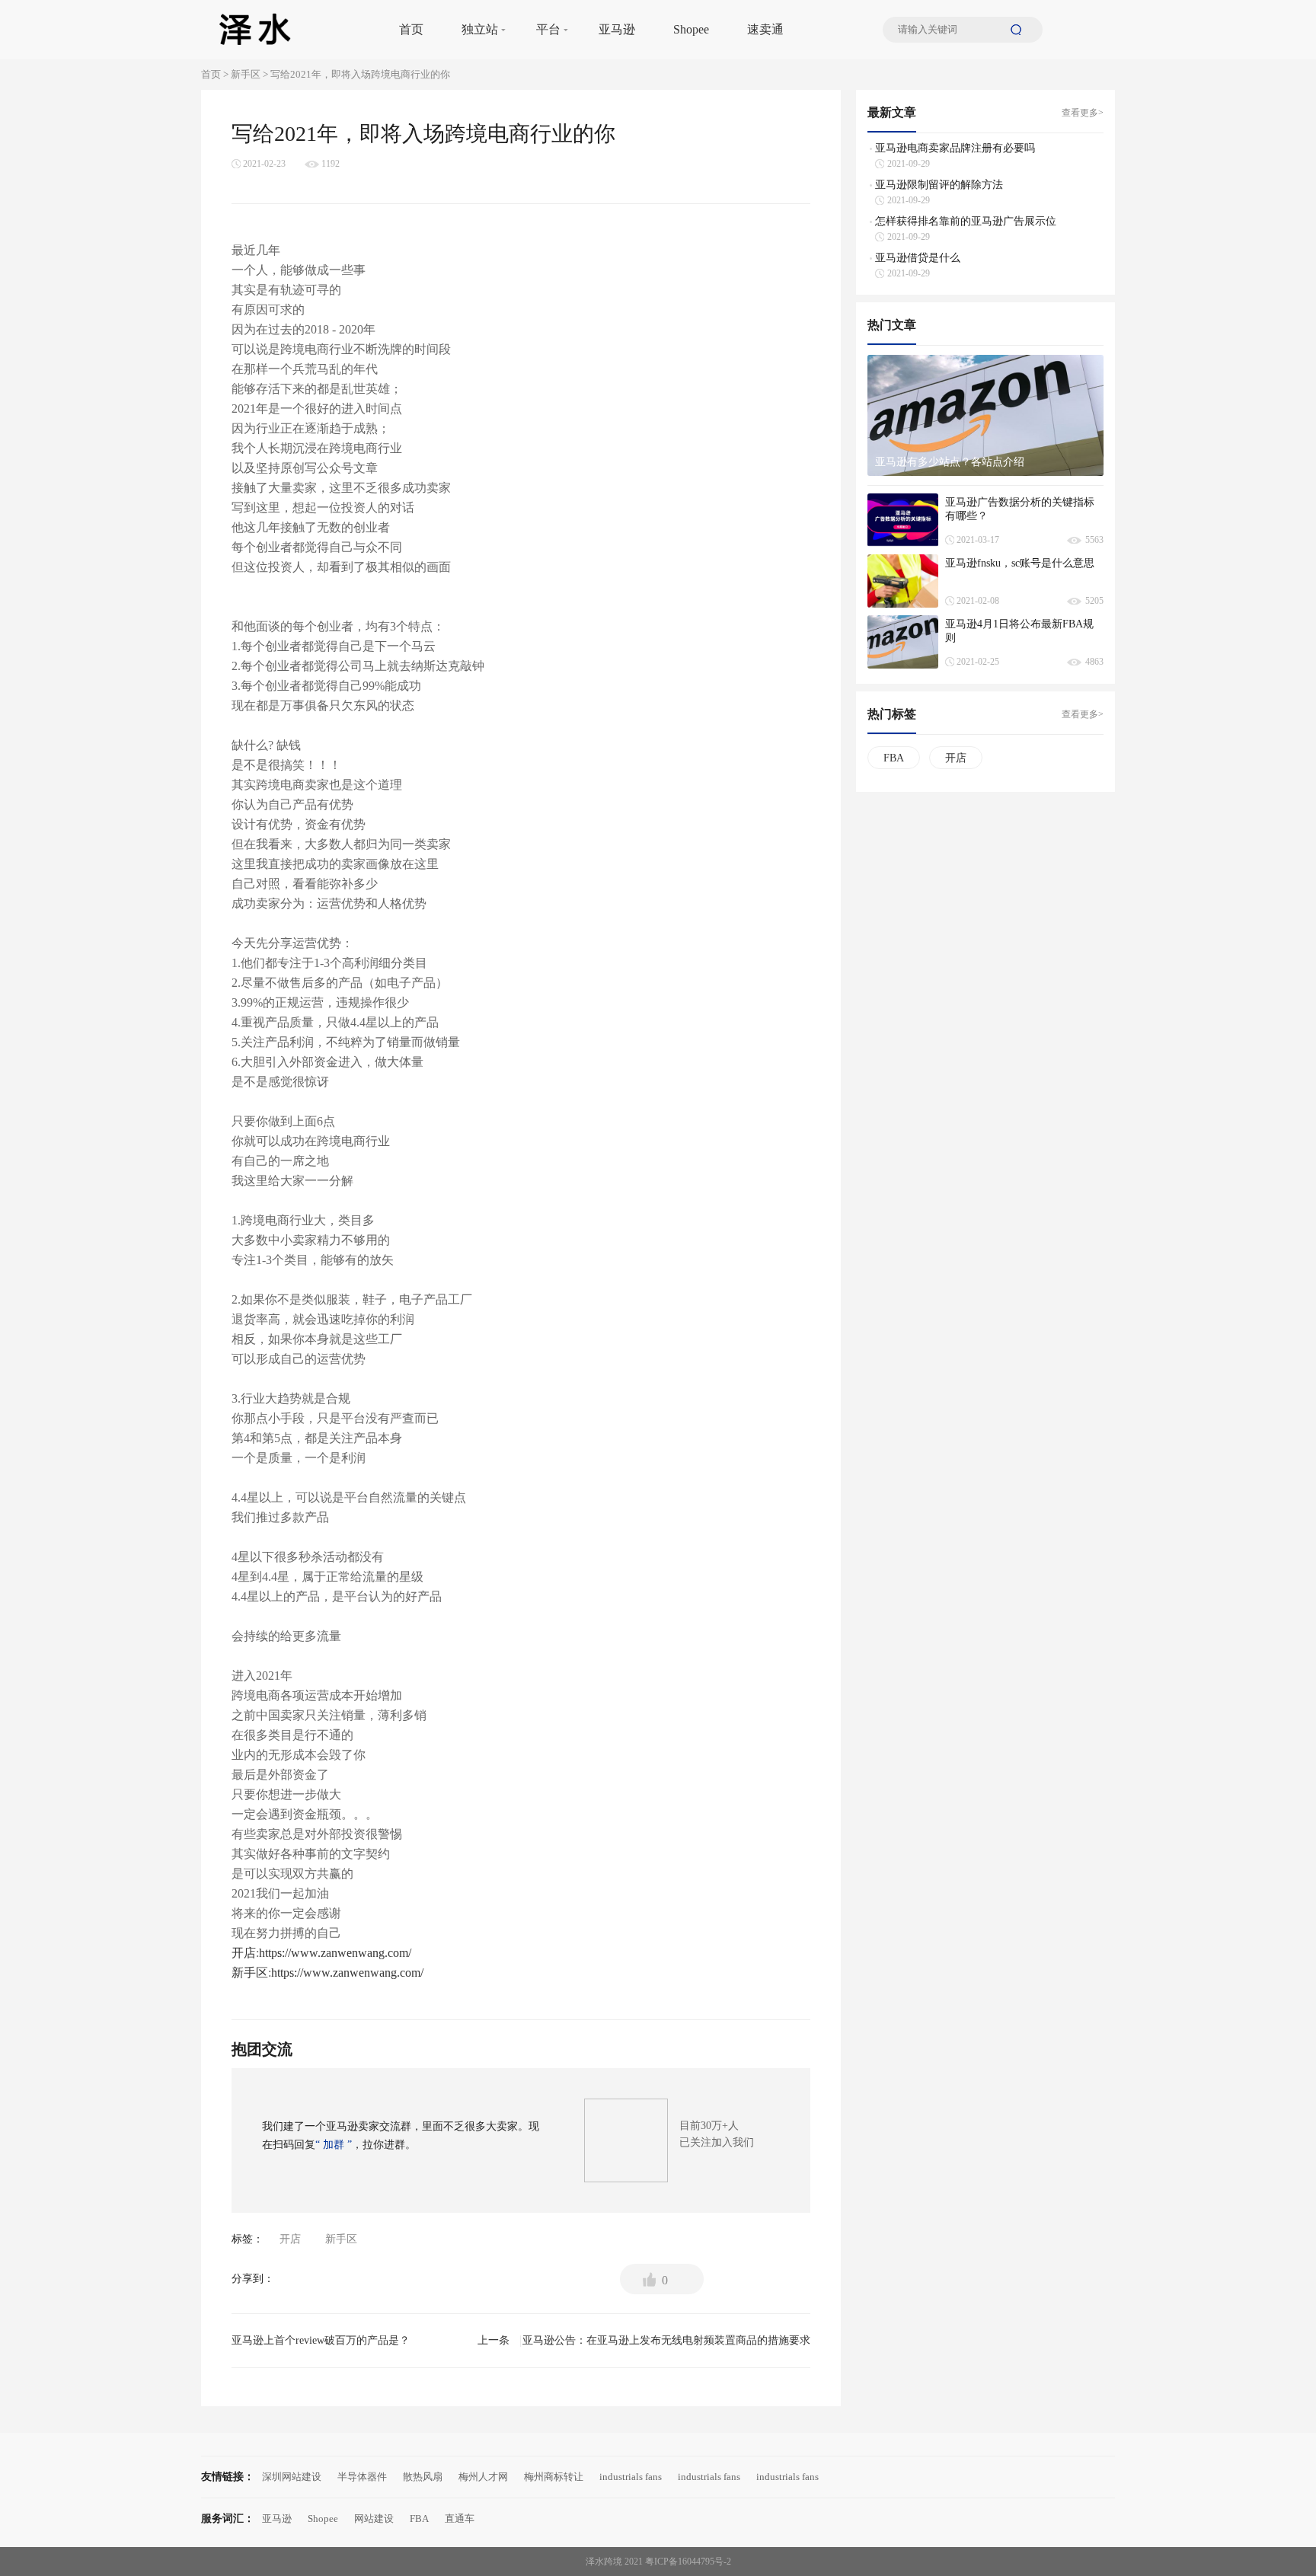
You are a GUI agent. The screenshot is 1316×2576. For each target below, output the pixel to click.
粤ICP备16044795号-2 (688, 2562)
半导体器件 (362, 2477)
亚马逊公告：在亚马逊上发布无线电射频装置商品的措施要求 (666, 2345)
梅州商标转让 (554, 2477)
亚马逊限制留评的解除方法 (939, 185)
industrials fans (631, 2477)
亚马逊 (617, 29)
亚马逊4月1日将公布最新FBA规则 (1019, 631)
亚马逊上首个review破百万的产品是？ (371, 2340)
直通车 (460, 2519)
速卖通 (765, 29)
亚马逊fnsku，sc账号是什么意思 (1020, 563)
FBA (894, 758)
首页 (411, 29)
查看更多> (1083, 113)
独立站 (480, 29)
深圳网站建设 (292, 2477)
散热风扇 (423, 2477)
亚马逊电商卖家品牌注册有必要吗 (955, 148)
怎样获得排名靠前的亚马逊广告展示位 (966, 221)
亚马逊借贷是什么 (918, 258)
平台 (548, 29)
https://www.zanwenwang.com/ (335, 1953)
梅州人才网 (483, 2477)
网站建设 (374, 2519)
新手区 (246, 74)
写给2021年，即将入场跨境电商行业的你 (360, 74)
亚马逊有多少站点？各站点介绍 (950, 462)
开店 (244, 1953)
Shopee (691, 29)
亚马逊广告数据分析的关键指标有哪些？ (1020, 509)
